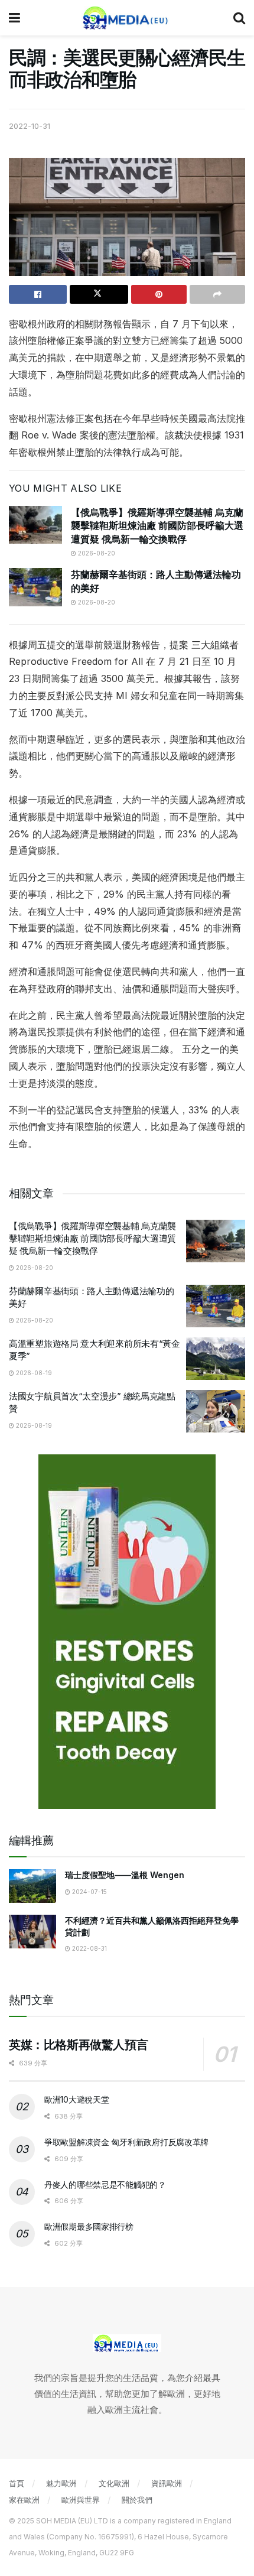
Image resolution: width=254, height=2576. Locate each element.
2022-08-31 (89, 1948)
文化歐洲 (114, 2483)
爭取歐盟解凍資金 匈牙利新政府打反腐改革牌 (126, 2142)
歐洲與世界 (81, 2500)
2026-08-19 (33, 1373)
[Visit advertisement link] (127, 1632)
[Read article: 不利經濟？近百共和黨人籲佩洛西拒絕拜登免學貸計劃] (32, 1932)
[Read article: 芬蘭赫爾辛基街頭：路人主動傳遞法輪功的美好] (35, 587)
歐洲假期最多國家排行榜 (89, 2226)
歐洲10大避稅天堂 (76, 2099)
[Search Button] (239, 18)
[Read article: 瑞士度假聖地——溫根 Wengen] (32, 1886)
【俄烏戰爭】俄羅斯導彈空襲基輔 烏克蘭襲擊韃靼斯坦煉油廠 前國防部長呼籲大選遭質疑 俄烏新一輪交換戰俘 (157, 526)
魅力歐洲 (61, 2483)
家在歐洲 (24, 2500)
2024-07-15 (89, 1892)
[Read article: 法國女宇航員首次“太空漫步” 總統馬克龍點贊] (216, 1411)
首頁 (17, 2483)
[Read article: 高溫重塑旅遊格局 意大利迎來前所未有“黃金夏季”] (216, 1359)
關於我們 (137, 2500)
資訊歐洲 (167, 2483)
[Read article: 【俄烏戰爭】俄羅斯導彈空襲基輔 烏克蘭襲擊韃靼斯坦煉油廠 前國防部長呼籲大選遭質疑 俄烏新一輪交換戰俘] (35, 525)
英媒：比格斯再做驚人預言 (78, 2045)
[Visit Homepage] (127, 18)
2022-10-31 (30, 126)
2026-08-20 (96, 553)
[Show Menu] (14, 18)
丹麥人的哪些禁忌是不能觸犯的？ (105, 2184)
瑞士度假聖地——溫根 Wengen (125, 1875)
